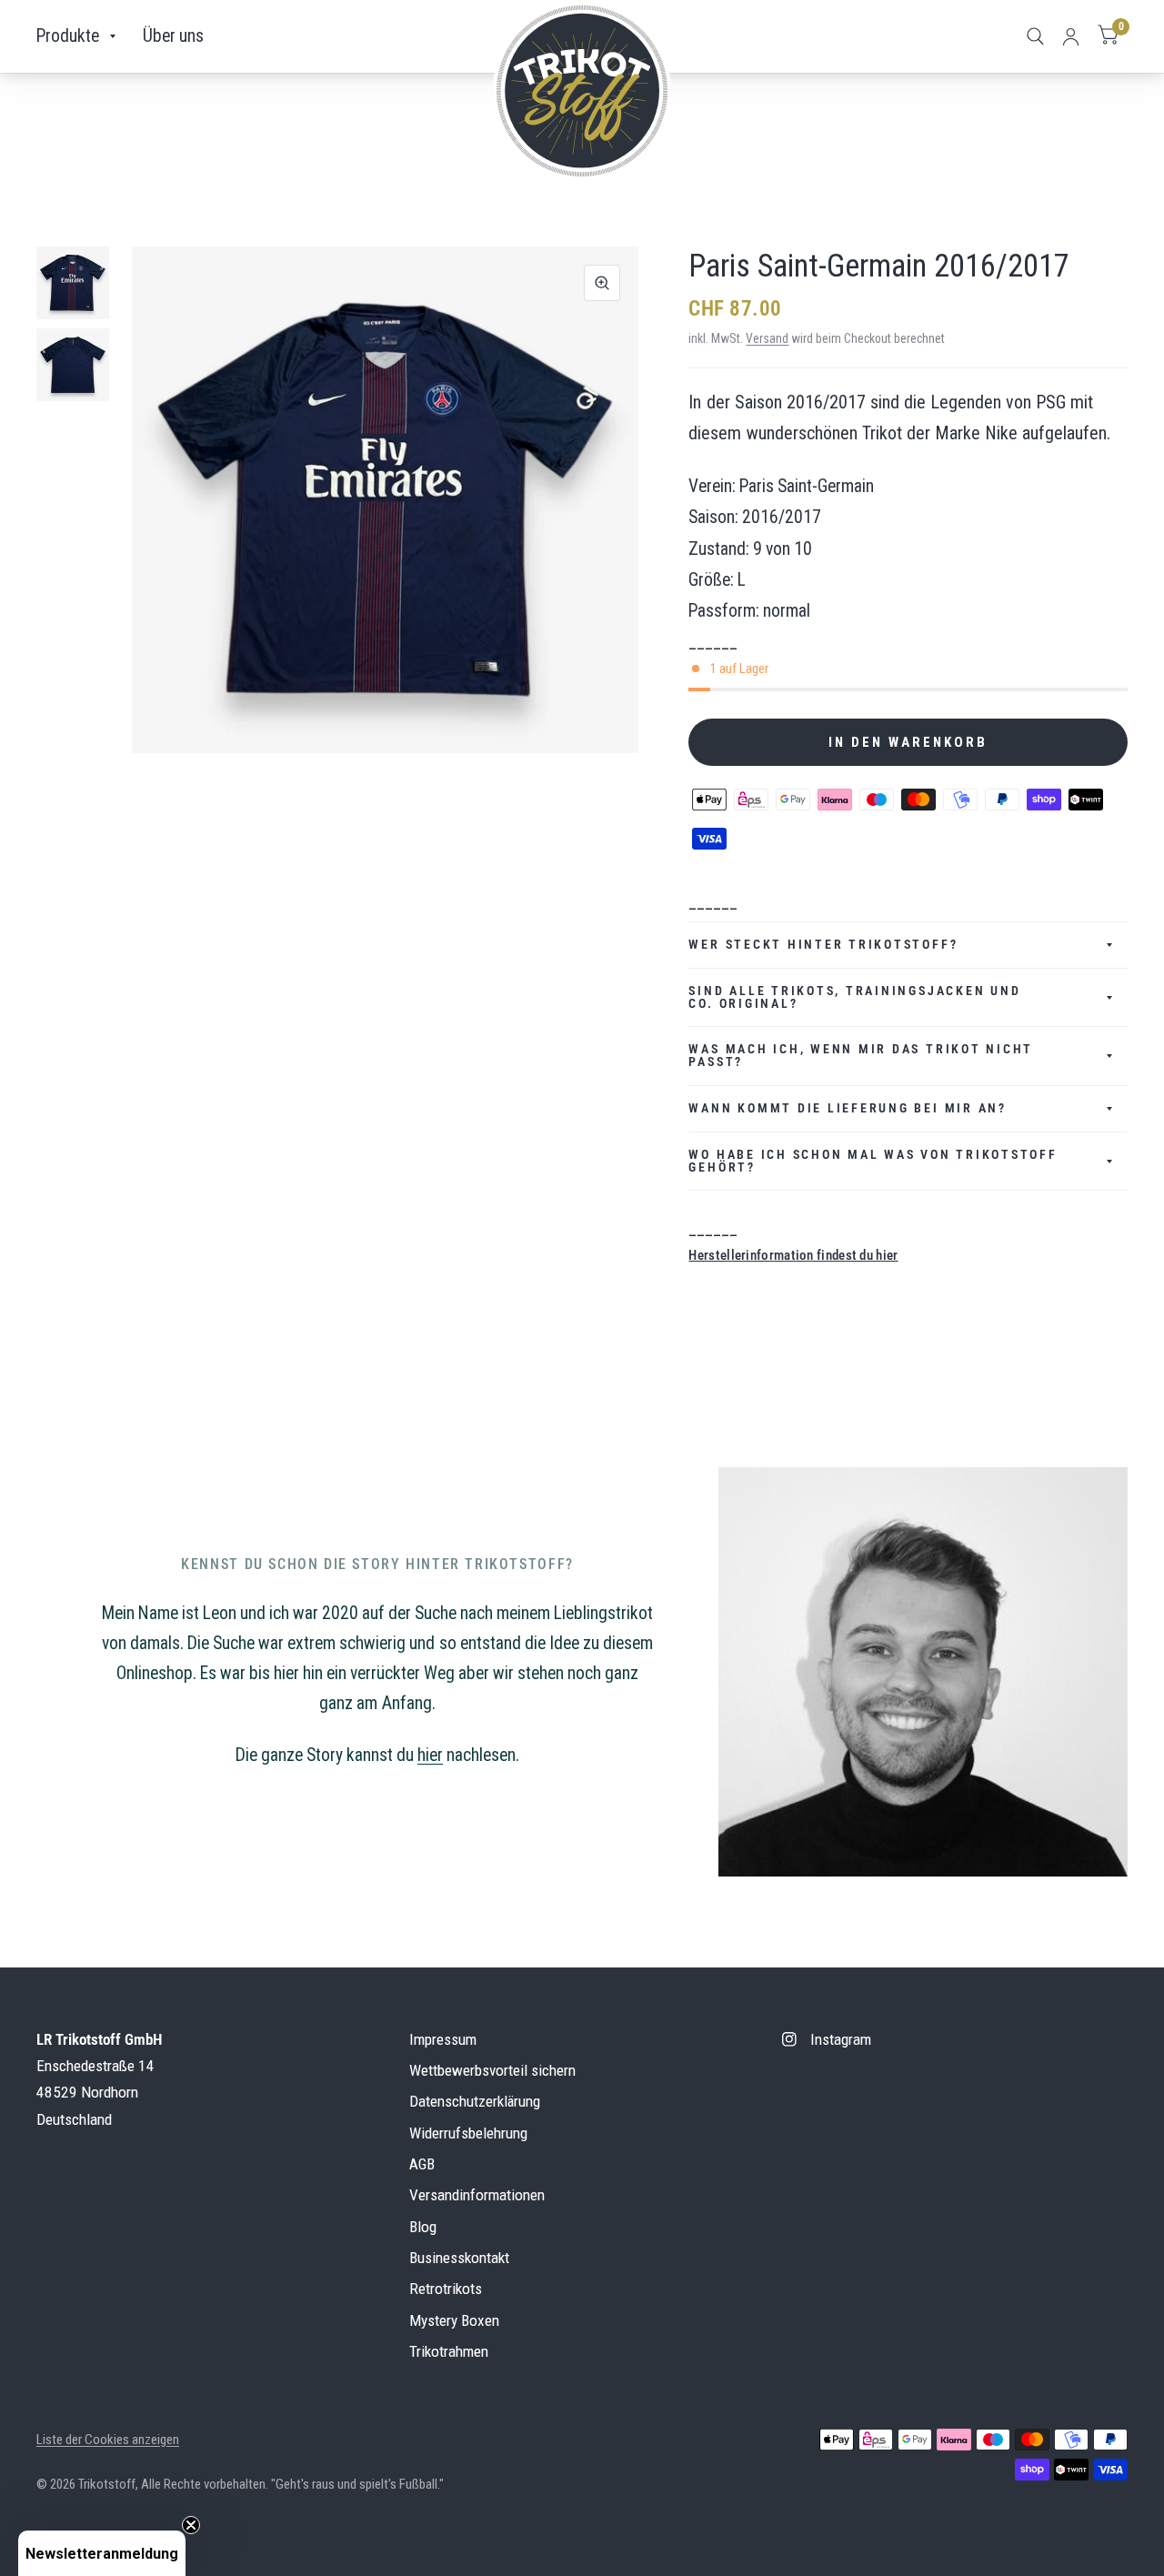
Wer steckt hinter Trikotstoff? (823, 944)
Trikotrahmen (449, 2351)
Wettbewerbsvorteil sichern (492, 2070)
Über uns (173, 36)
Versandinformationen (477, 2195)
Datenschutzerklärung (475, 2101)
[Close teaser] (191, 2525)
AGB (422, 2164)
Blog (423, 2227)
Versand (767, 338)
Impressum (443, 2039)
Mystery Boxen (454, 2320)
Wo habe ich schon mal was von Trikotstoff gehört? (873, 1161)
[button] (102, 2553)
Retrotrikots (446, 2289)
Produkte (68, 36)
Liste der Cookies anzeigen (108, 2440)
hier (430, 1755)
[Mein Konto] (1071, 36)
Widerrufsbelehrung (468, 2133)
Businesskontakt (459, 2258)
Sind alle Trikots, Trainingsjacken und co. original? (854, 997)
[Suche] (1035, 36)
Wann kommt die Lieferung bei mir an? (847, 1108)
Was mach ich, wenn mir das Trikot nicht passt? (861, 1055)
